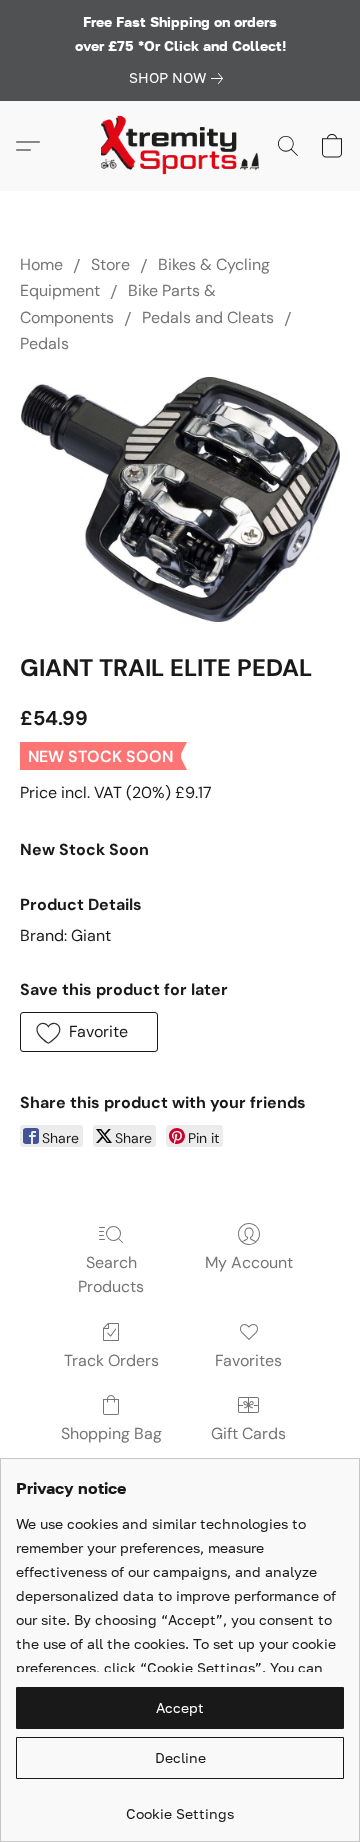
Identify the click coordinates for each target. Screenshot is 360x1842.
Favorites (248, 1360)
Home (41, 264)
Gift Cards (248, 1433)
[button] (180, 146)
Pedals (44, 343)
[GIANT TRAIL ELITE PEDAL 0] (180, 500)
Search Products (111, 1274)
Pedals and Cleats (208, 317)
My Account (249, 1262)
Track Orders (111, 1360)
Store (110, 264)
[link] (180, 78)
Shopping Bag (111, 1433)
